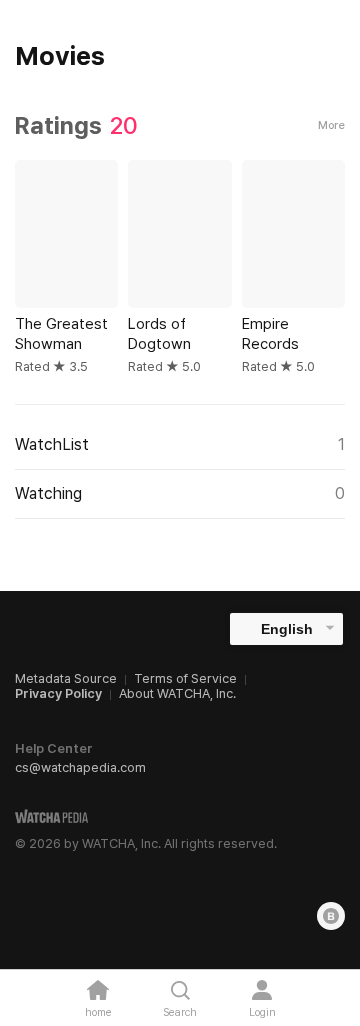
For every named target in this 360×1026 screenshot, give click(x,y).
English (287, 629)
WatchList (180, 444)
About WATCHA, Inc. (177, 693)
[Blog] (331, 916)
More (331, 125)
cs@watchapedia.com (80, 767)
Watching (180, 493)
